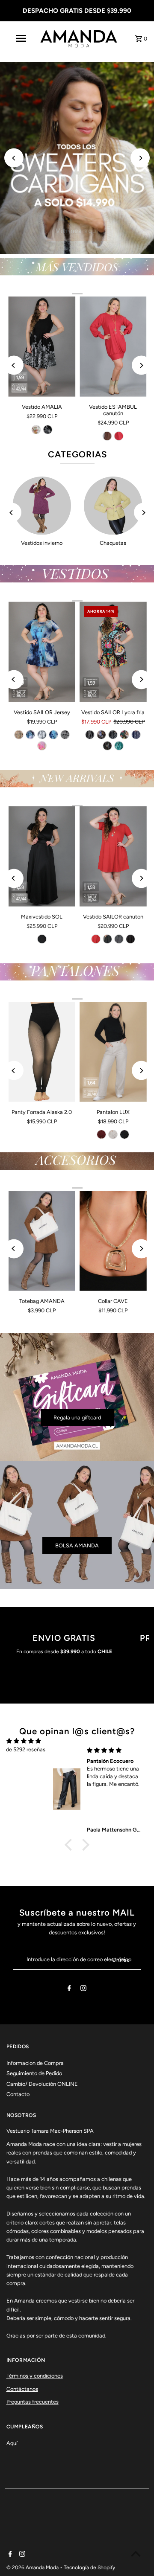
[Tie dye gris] (42, 735)
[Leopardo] (113, 735)
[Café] (107, 436)
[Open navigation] (21, 38)
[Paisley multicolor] (124, 735)
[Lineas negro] (90, 735)
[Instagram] (83, 1990)
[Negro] (42, 939)
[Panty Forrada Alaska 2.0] (42, 1052)
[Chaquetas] (113, 506)
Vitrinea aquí (77, 231)
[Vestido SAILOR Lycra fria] (113, 652)
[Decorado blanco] (65, 735)
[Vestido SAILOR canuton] (113, 856)
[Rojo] (119, 436)
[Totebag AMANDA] (42, 1241)
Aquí (12, 2443)
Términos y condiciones (35, 2376)
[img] (24, 1741)
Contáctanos (22, 2389)
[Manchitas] (107, 746)
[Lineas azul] (136, 735)
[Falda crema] (36, 430)
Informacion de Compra (35, 2063)
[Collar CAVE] (113, 1241)
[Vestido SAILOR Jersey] (42, 652)
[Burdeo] (101, 1134)
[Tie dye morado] (30, 735)
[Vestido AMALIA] (42, 347)
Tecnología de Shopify (89, 2567)
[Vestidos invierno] (42, 506)
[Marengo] (107, 939)
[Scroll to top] (136, 2554)
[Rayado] (119, 939)
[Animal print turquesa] (119, 746)
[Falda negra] (47, 430)
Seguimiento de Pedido (34, 2073)
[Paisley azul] (101, 735)
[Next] (140, 158)
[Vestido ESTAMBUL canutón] (113, 347)
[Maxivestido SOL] (42, 856)
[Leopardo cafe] (19, 735)
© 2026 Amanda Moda (33, 2567)
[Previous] (14, 158)
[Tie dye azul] (53, 735)
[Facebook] (69, 1990)
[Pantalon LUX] (113, 1052)
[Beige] (113, 1134)
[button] (71, 1844)
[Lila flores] (42, 746)
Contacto (18, 2094)
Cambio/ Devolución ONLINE (42, 2084)
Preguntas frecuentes (33, 2402)
